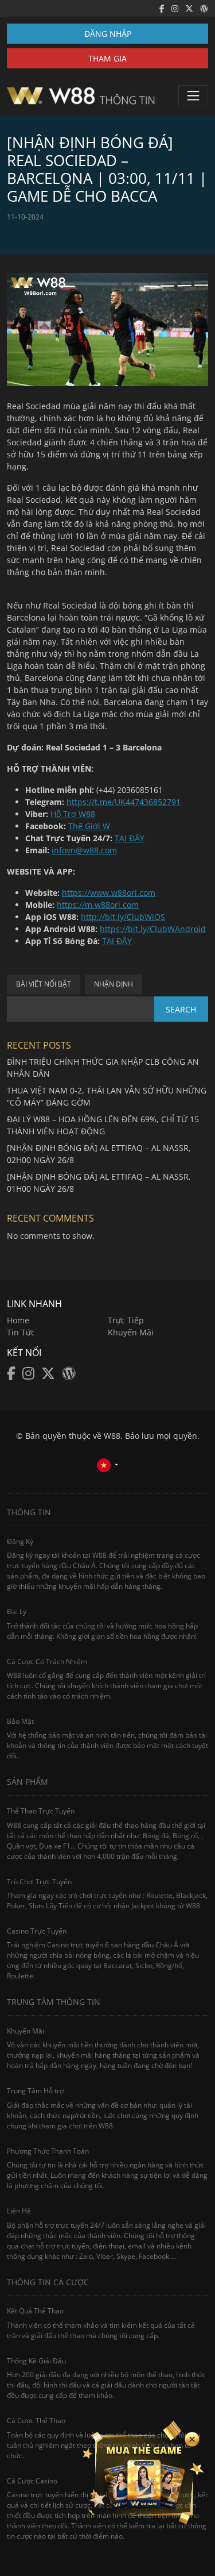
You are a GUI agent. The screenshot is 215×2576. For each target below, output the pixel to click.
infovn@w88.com (84, 850)
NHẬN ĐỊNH (114, 984)
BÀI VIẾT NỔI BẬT (44, 984)
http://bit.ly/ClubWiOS (123, 917)
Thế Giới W (89, 826)
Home (18, 1320)
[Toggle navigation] (193, 95)
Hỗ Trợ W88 (73, 814)
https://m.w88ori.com (98, 905)
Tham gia (107, 58)
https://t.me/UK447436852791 (124, 802)
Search (181, 1009)
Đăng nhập (108, 34)
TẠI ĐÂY (130, 838)
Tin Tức (21, 1332)
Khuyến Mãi (131, 1332)
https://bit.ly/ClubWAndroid (153, 929)
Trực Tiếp (126, 1320)
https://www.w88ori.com (109, 893)
